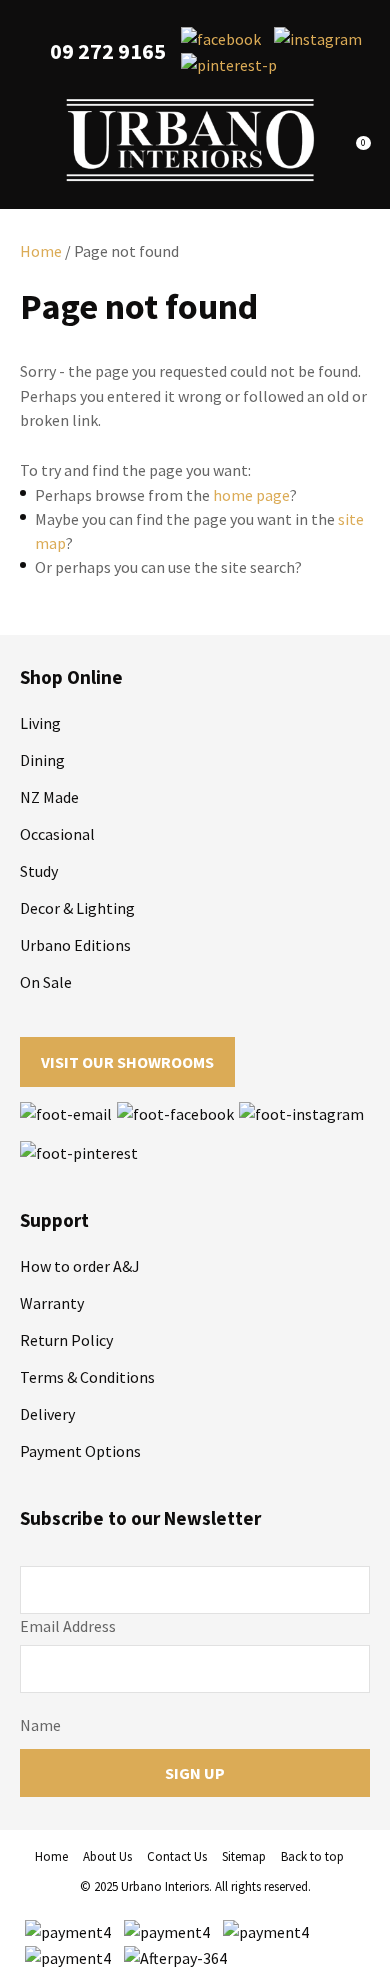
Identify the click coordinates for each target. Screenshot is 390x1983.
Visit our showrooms (127, 1062)
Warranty (52, 1303)
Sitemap (244, 1856)
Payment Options (80, 1451)
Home (41, 251)
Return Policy (66, 1340)
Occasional (57, 834)
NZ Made (49, 797)
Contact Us (177, 1856)
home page (251, 495)
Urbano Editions (75, 945)
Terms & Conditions (87, 1377)
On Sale (46, 982)
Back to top (312, 1856)
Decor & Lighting (77, 908)
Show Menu (32, 140)
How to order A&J (80, 1266)
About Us (107, 1856)
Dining (42, 760)
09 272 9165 (108, 51)
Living (40, 723)
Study (39, 871)
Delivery (47, 1414)
